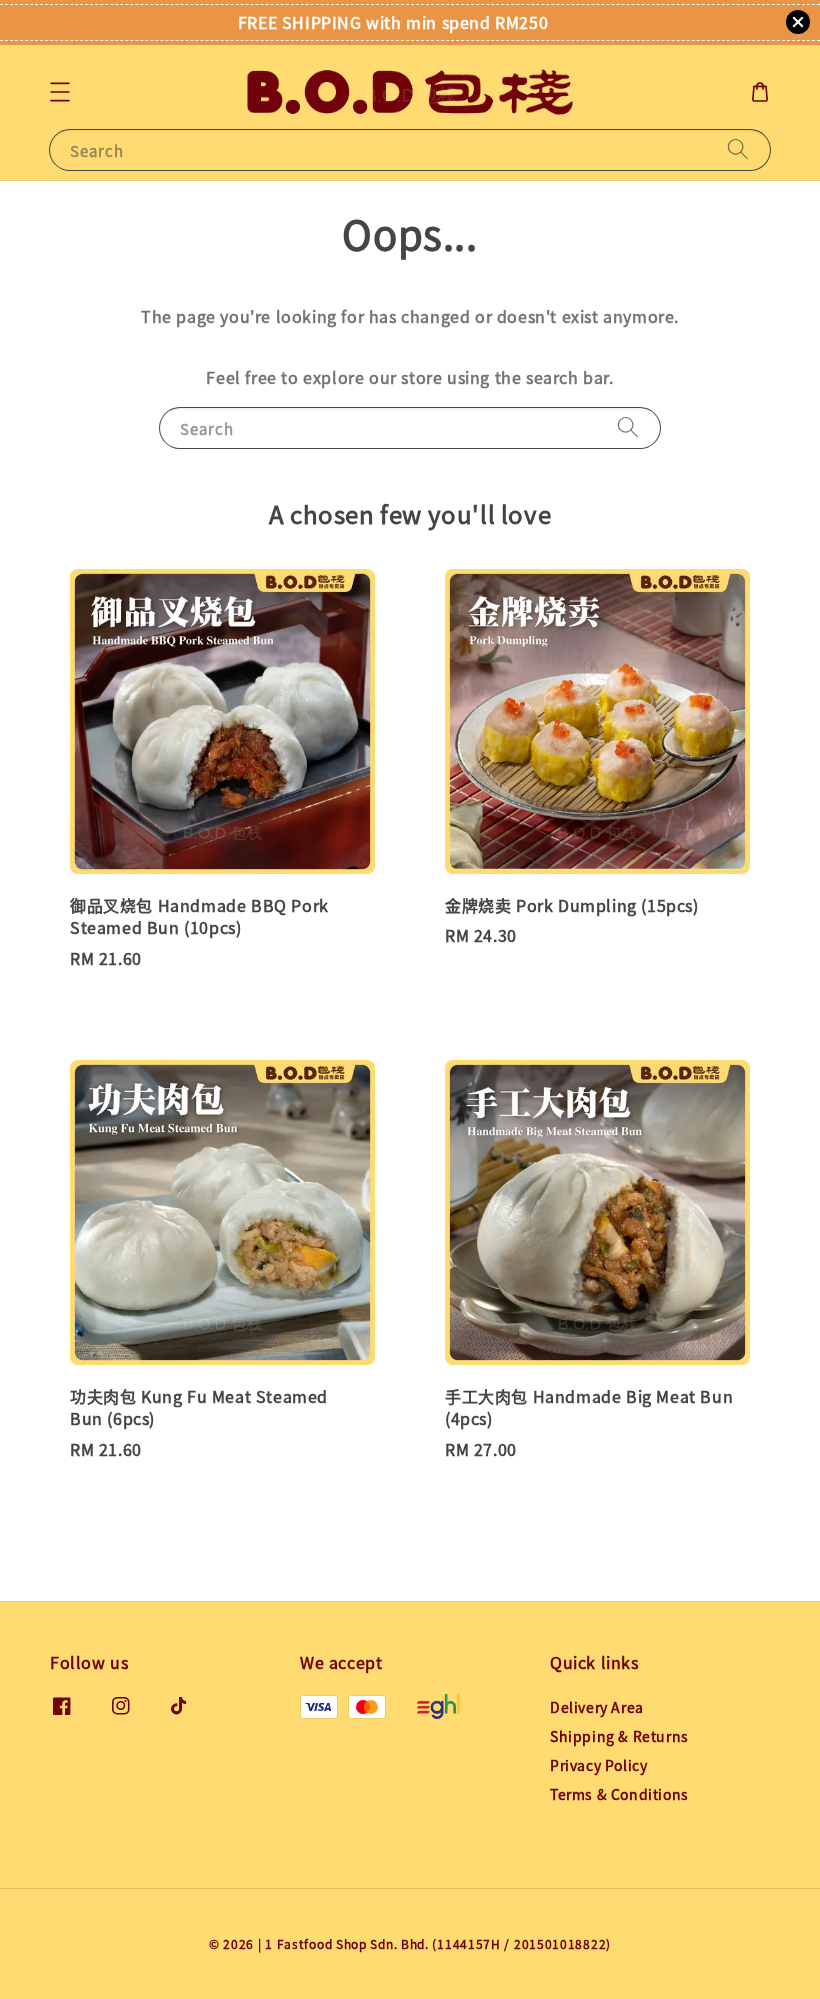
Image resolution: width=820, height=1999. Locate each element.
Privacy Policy (598, 1765)
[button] (60, 92)
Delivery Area (597, 1707)
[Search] (738, 149)
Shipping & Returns (619, 1736)
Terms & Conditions (619, 1794)
